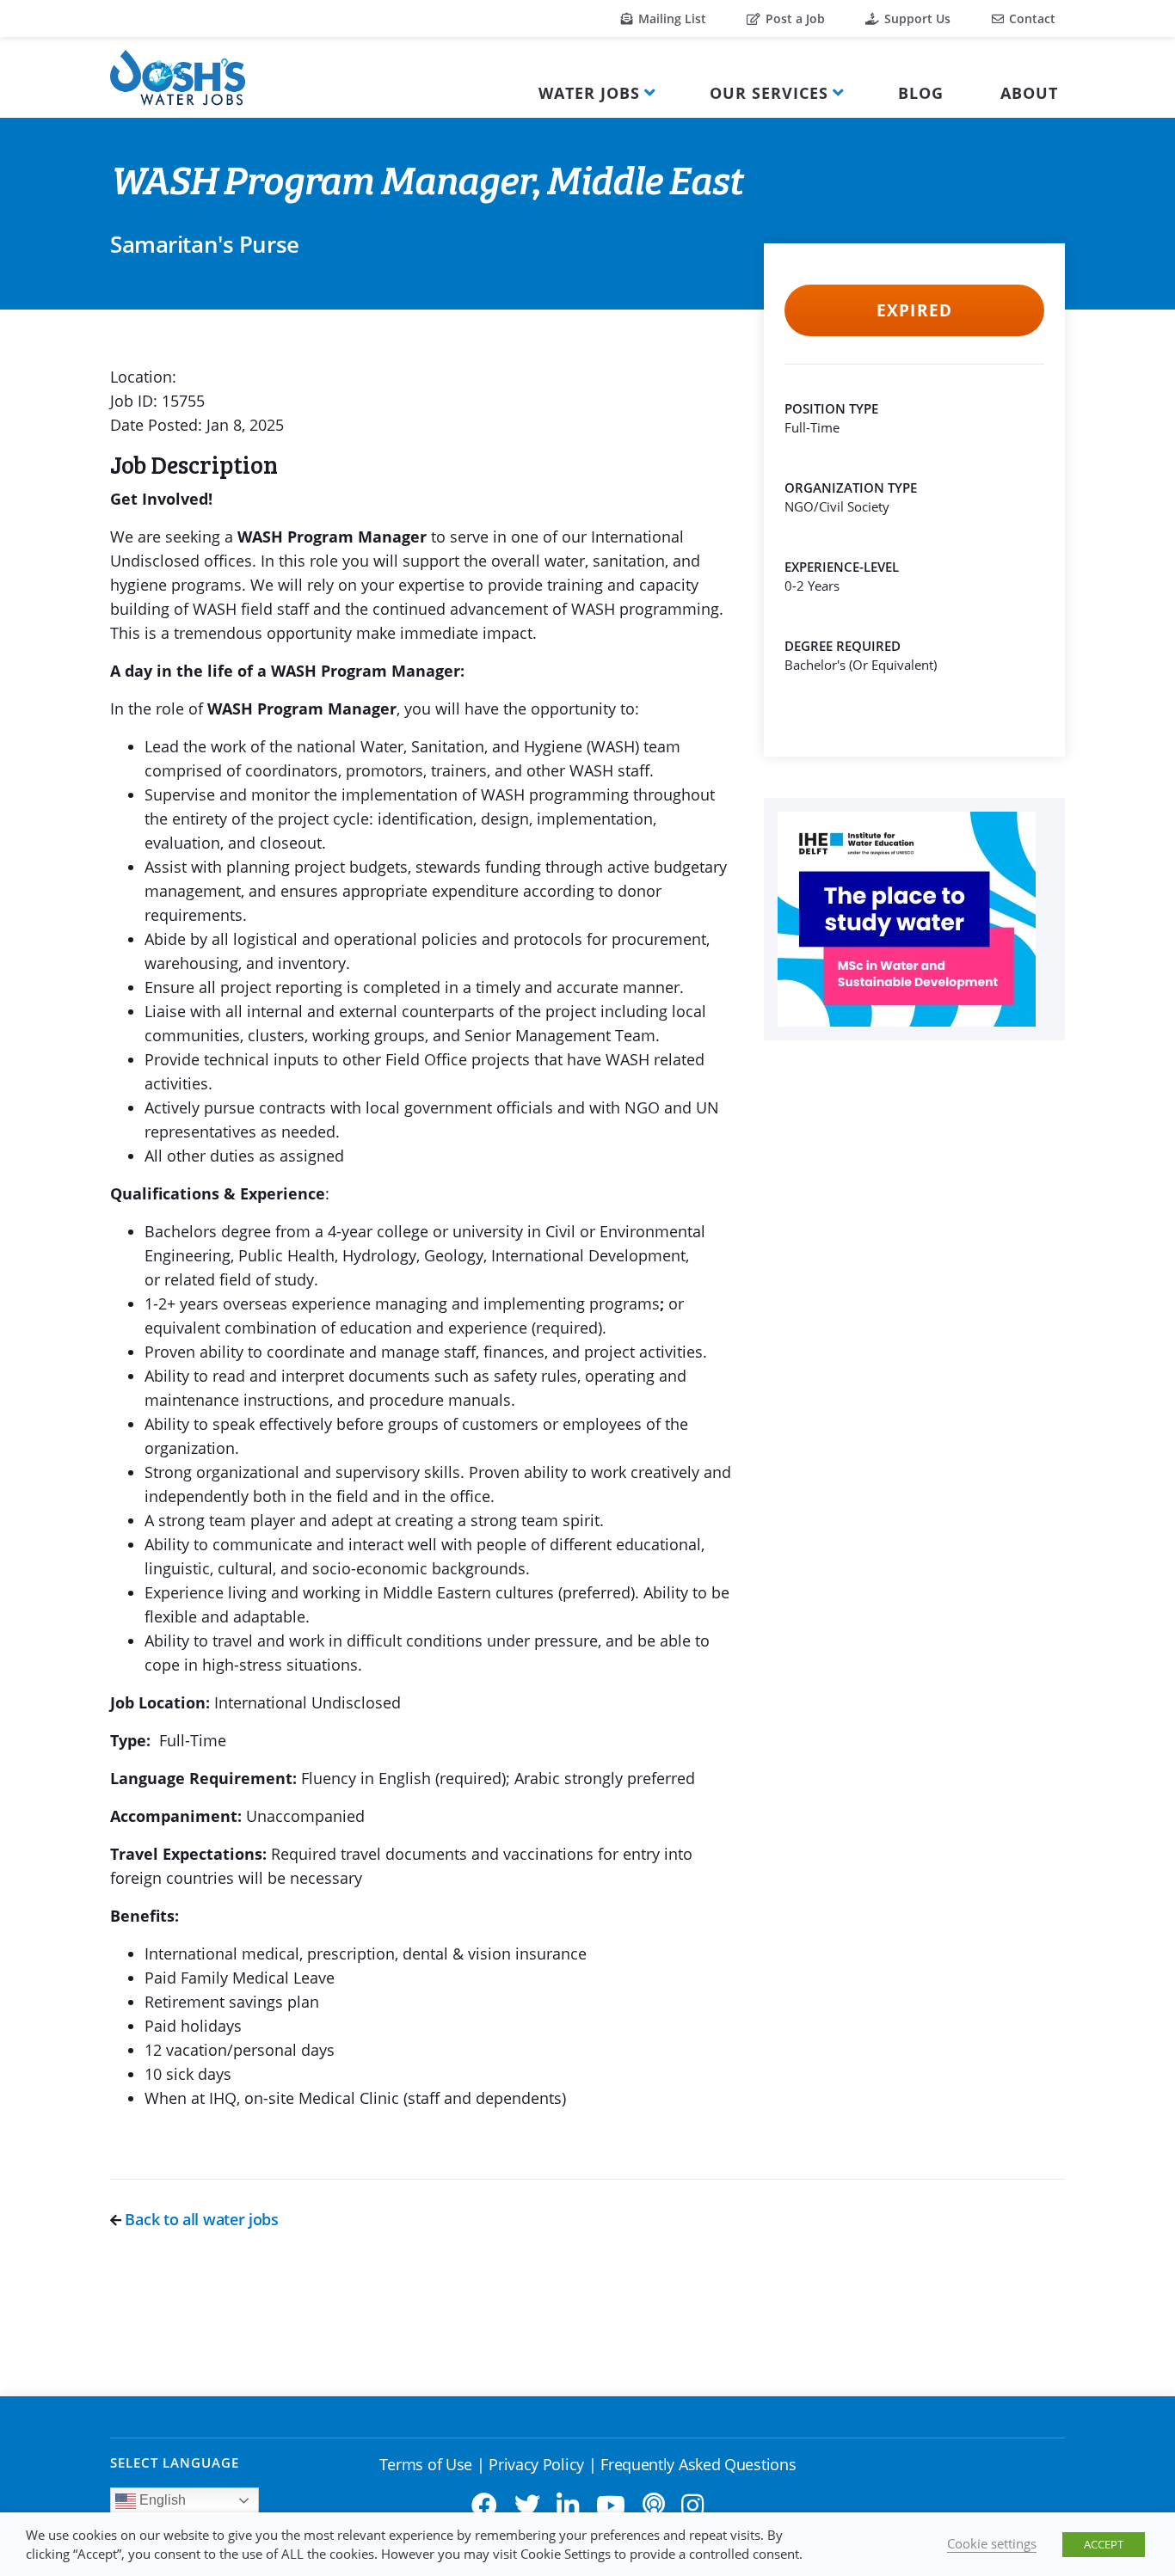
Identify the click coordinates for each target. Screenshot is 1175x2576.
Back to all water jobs (200, 2219)
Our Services (769, 93)
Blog (921, 93)
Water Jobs (589, 93)
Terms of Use (426, 2464)
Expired (914, 310)
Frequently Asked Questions (698, 2464)
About (1029, 93)
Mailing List (671, 18)
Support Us (916, 18)
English (161, 2500)
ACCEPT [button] (1104, 2544)
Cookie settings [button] (992, 2543)
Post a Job (794, 18)
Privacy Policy (536, 2464)
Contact (1030, 18)
